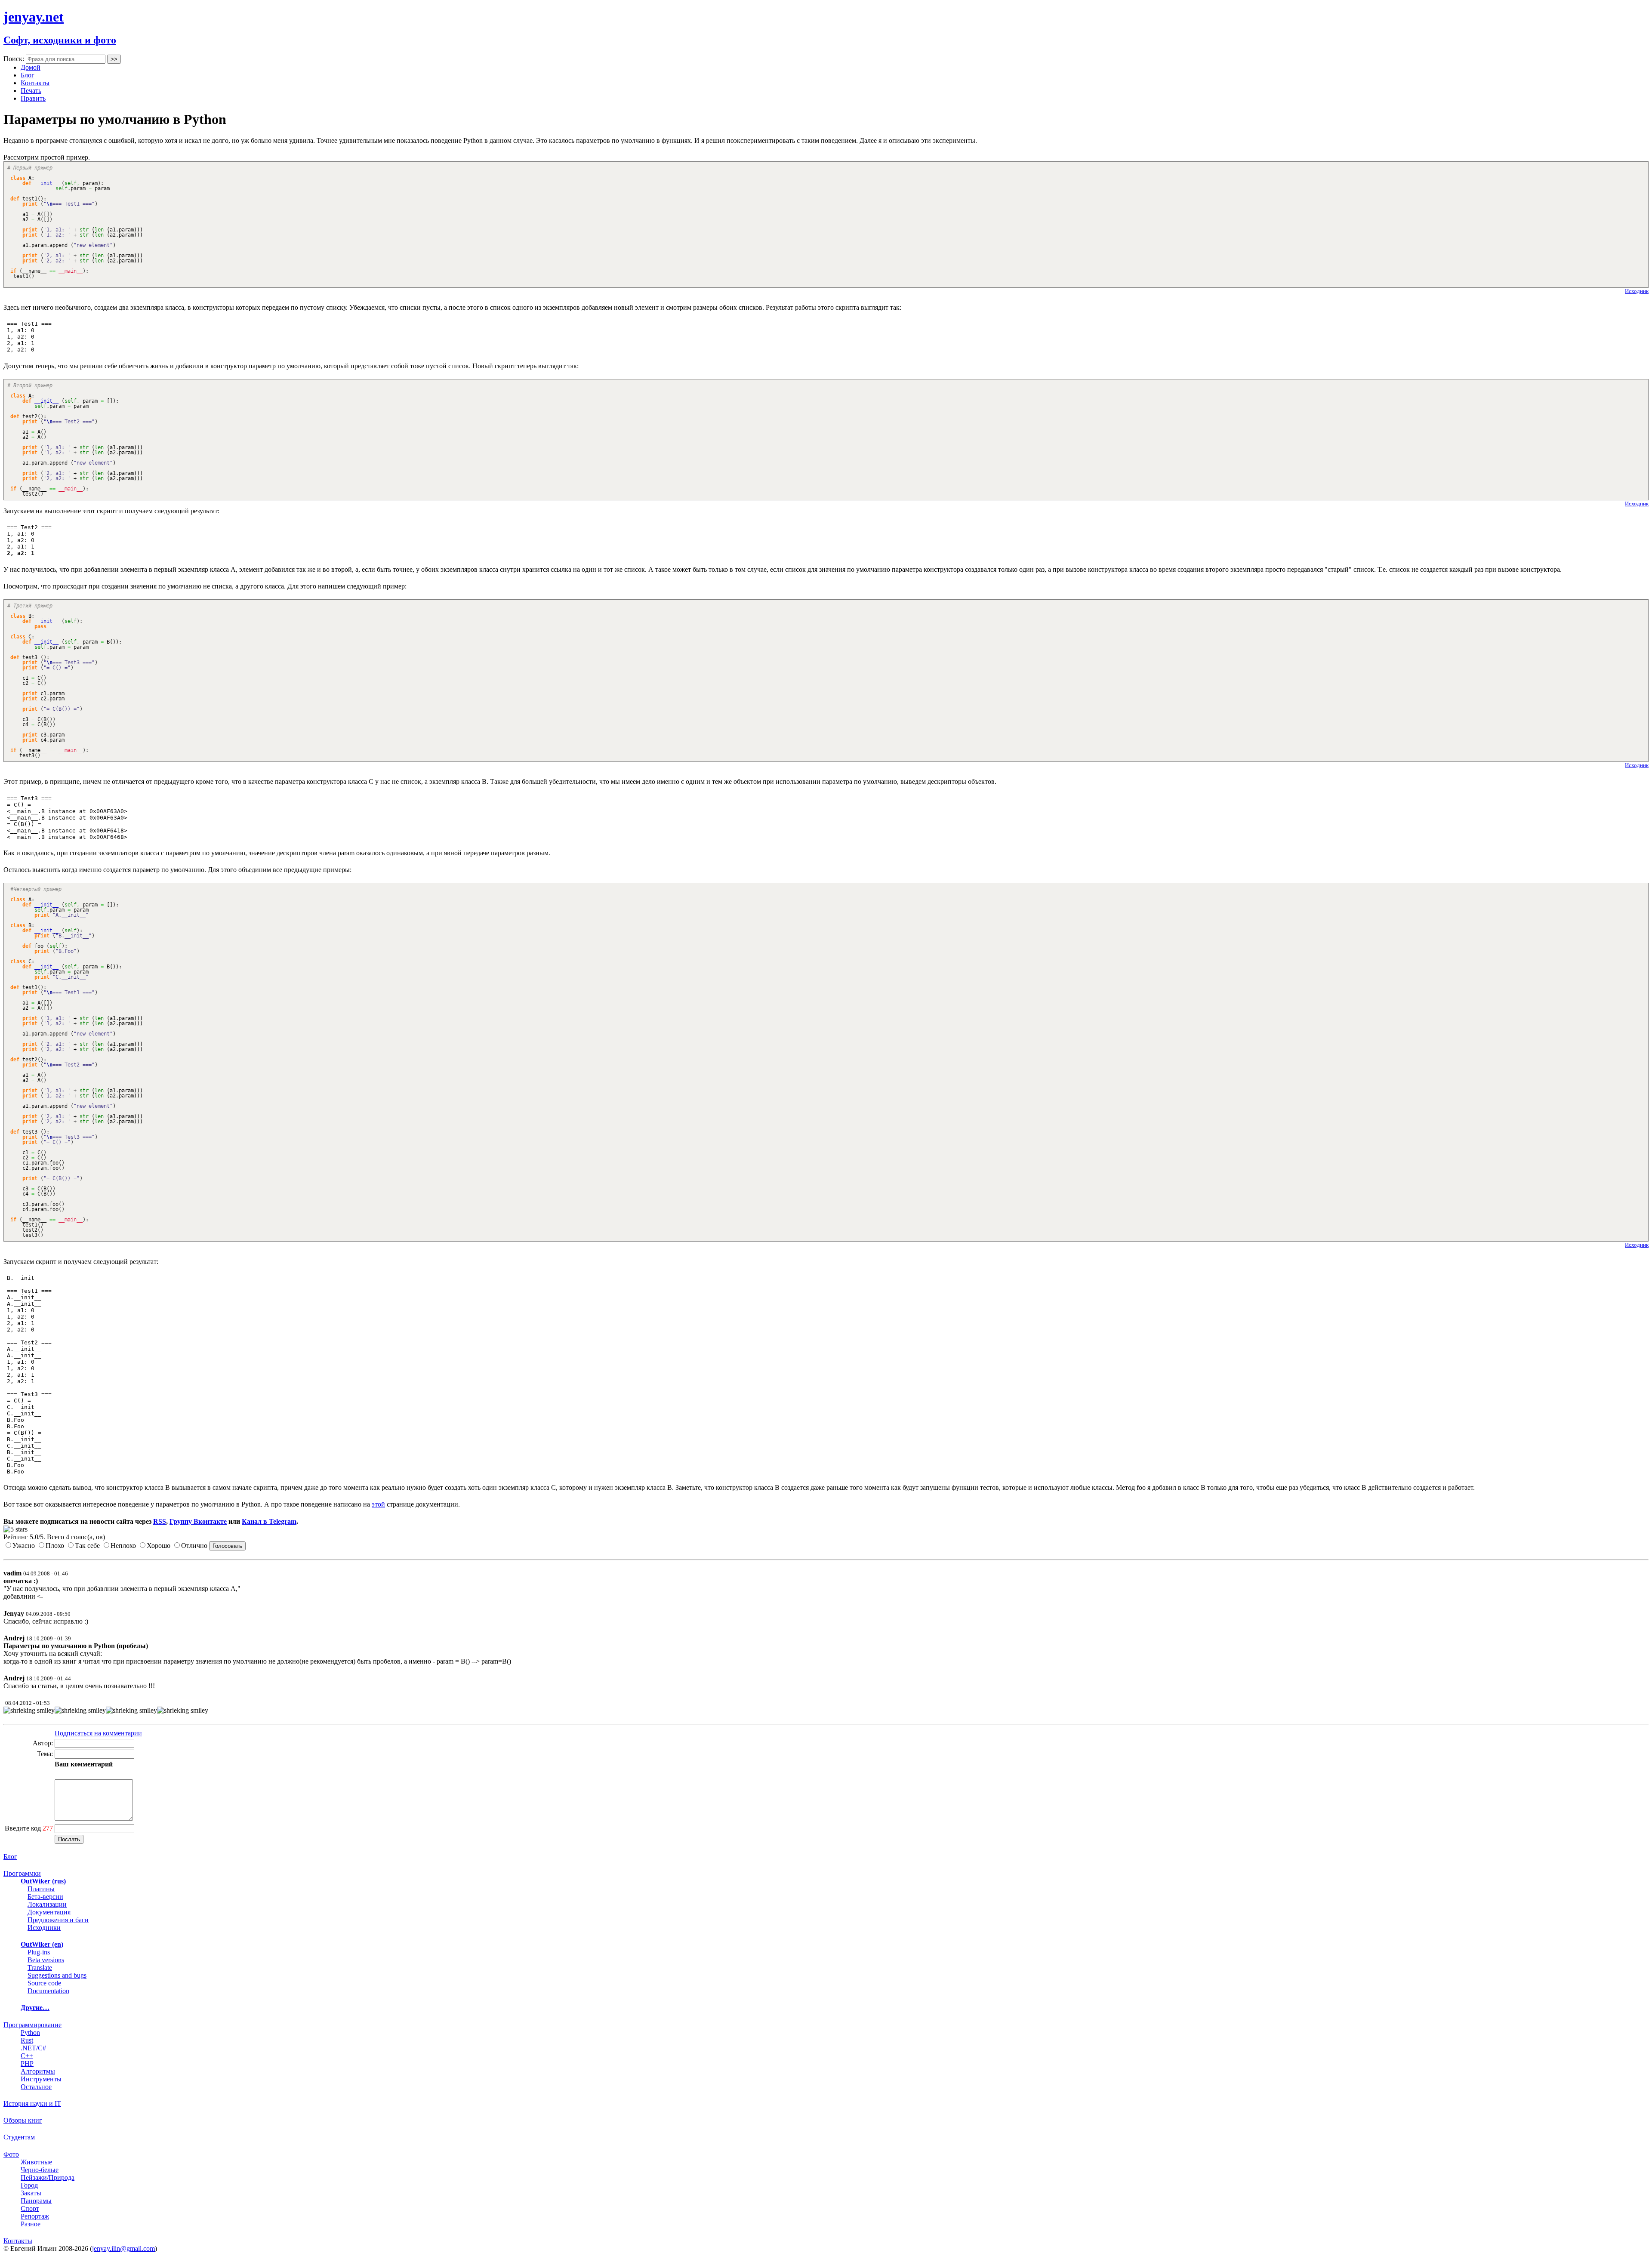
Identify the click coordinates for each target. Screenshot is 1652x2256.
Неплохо (123, 1546)
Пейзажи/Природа (48, 2177)
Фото (11, 2154)
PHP (27, 2063)
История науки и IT (32, 2103)
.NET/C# (33, 2048)
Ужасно (24, 1546)
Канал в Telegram (269, 1521)
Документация (49, 1912)
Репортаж (35, 2216)
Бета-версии (45, 1897)
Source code (44, 1983)
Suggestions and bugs (57, 1975)
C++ (27, 2056)
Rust (27, 2040)
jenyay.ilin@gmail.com (123, 2248)
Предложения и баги (58, 1920)
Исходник (1637, 291)
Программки (22, 1873)
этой (378, 1504)
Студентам (19, 2137)
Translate (40, 1968)
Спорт (30, 2208)
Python (30, 2033)
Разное (31, 2224)
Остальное (36, 2087)
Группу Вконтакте (198, 1521)
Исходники (44, 1928)
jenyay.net (34, 17)
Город (29, 2185)
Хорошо (159, 1546)
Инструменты (41, 2079)
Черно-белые (40, 2170)
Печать (31, 91)
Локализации (47, 1904)
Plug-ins (39, 1952)
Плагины (41, 1889)
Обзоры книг (23, 2120)
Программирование (32, 2025)
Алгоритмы (38, 2071)
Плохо (55, 1546)
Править (33, 98)
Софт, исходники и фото (60, 40)
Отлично (194, 1546)
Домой (31, 67)
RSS (160, 1521)
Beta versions (46, 1960)
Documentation (48, 1991)
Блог (28, 75)
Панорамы (36, 2201)
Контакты (35, 83)
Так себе (87, 1546)
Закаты (31, 2193)
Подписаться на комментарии (98, 1733)
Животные (36, 2162)
